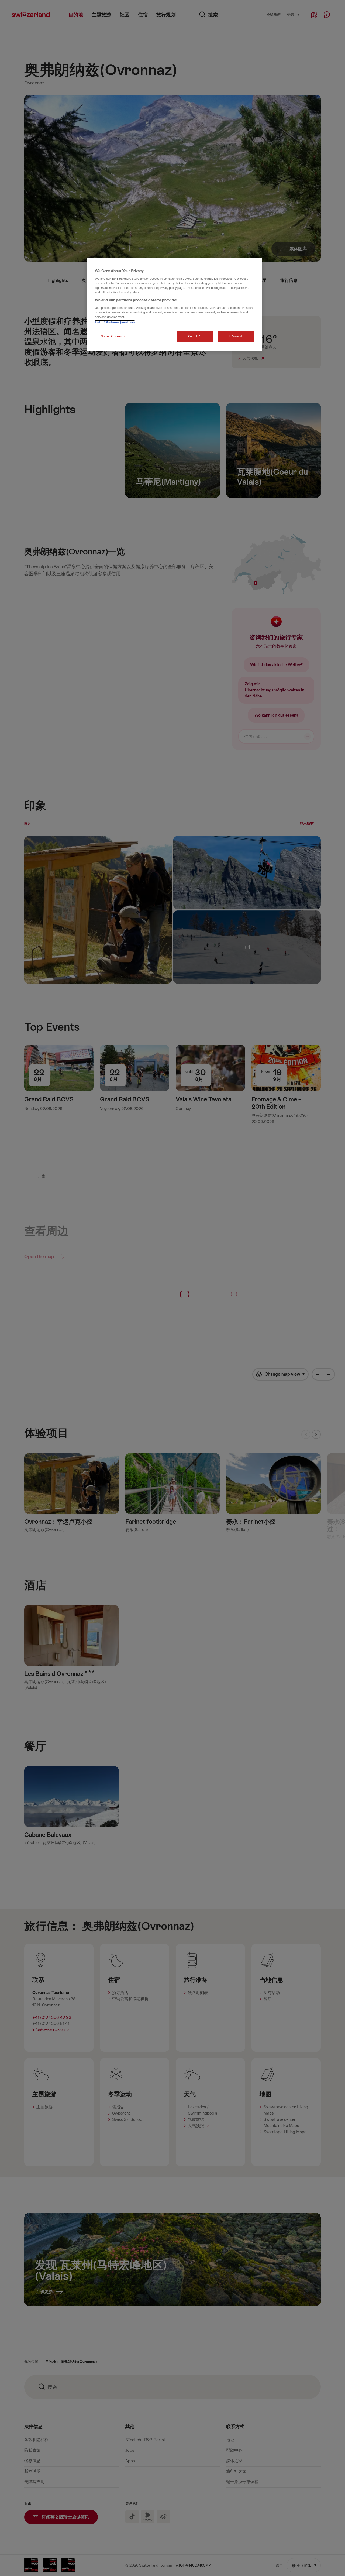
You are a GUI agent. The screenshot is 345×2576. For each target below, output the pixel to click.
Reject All (195, 336)
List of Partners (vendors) (115, 322)
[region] (174, 304)
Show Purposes (113, 336)
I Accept (236, 336)
